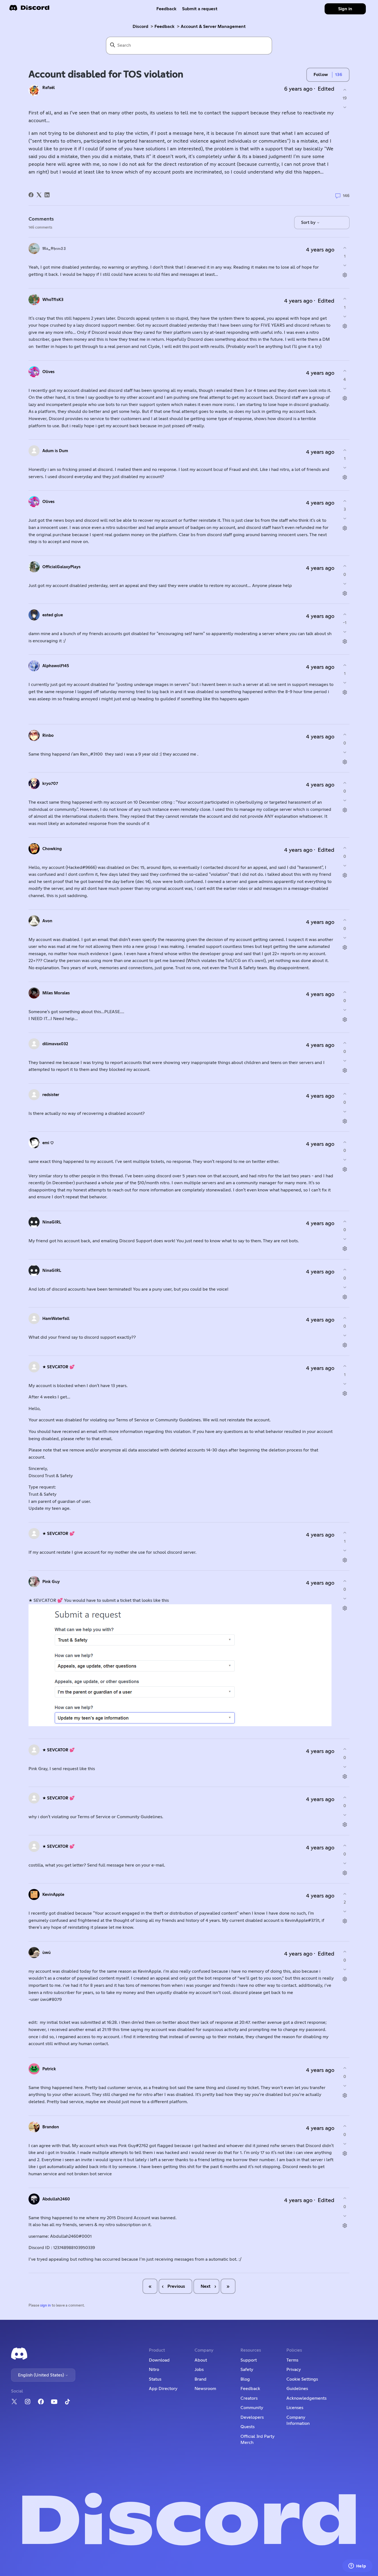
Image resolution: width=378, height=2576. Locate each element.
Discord (140, 27)
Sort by (309, 222)
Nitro (154, 2370)
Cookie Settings (302, 2379)
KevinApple (53, 1895)
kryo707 (50, 784)
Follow (321, 75)
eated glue (53, 615)
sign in (46, 2306)
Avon (47, 921)
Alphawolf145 (56, 666)
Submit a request (200, 9)
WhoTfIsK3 (53, 300)
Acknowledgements (306, 2398)
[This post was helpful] (345, 90)
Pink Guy (51, 1582)
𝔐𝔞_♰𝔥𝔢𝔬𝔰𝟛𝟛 (54, 249)
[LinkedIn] (47, 195)
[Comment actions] (345, 275)
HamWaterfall (56, 1319)
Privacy (294, 2370)
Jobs (199, 2370)
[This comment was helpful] (345, 248)
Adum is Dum (55, 451)
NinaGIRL (52, 1222)
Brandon (51, 2127)
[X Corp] (39, 195)
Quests (248, 2427)
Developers (252, 2417)
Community (252, 2408)
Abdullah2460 (56, 2199)
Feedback (166, 9)
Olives (48, 372)
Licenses (295, 2408)
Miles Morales (56, 993)
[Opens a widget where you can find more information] (357, 2566)
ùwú (46, 1953)
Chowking (52, 849)
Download (159, 2360)
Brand (200, 2379)
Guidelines (297, 2389)
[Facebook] (31, 195)
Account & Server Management (213, 27)
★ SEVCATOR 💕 (59, 1367)
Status (155, 2379)
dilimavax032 (55, 1044)
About (201, 2360)
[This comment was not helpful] (345, 265)
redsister (51, 1095)
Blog (245, 2379)
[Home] (29, 10)
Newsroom (205, 2389)
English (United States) (42, 2375)
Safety (247, 2370)
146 (346, 196)
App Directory (163, 2389)
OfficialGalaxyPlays (61, 567)
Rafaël (49, 88)
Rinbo (48, 736)
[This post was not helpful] (345, 107)
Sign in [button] (345, 9)
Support (249, 2360)
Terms (292, 2360)
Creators (249, 2398)
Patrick (49, 2069)
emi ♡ (48, 1143)
